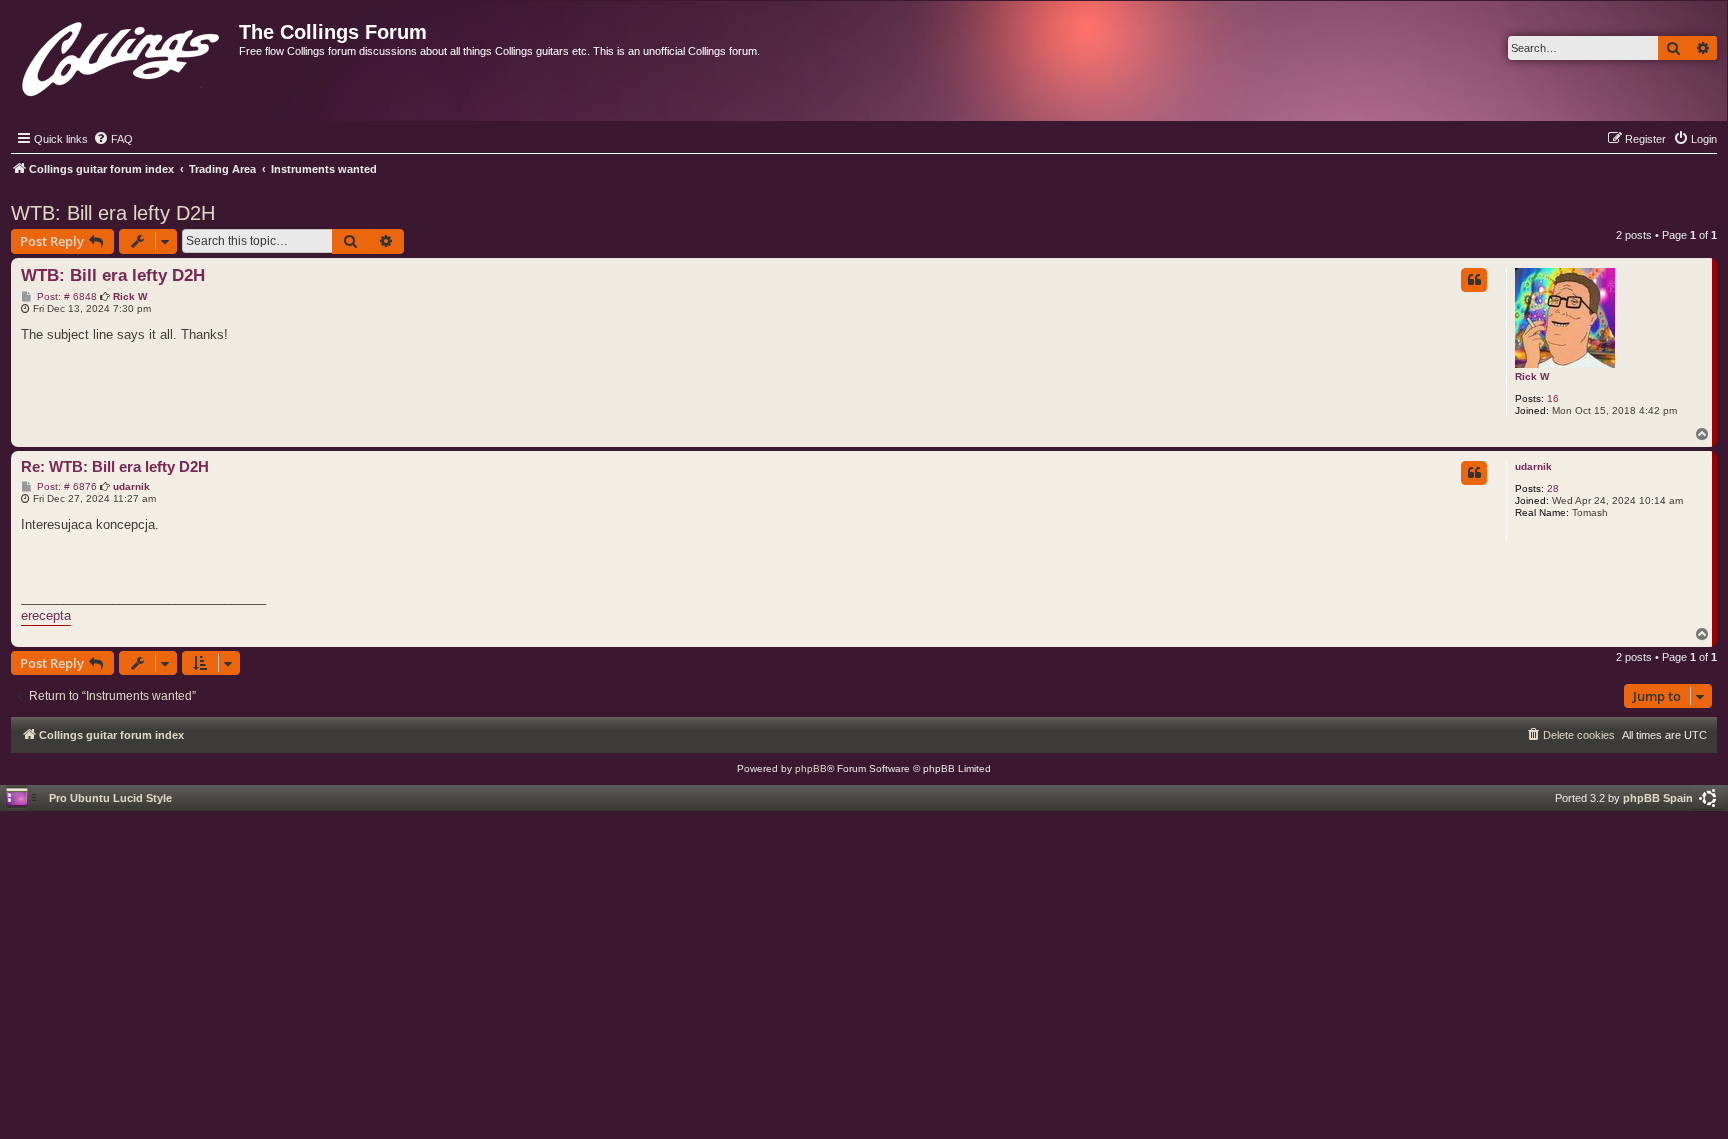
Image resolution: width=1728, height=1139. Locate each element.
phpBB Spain (1658, 798)
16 (1553, 398)
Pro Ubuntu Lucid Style (110, 798)
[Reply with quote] (1474, 280)
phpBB (811, 768)
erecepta (46, 615)
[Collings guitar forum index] (122, 54)
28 (1553, 488)
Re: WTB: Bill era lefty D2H (115, 466)
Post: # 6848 (65, 297)
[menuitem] (113, 139)
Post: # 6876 (65, 487)
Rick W (1532, 376)
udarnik (1533, 466)
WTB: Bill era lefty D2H (113, 213)
